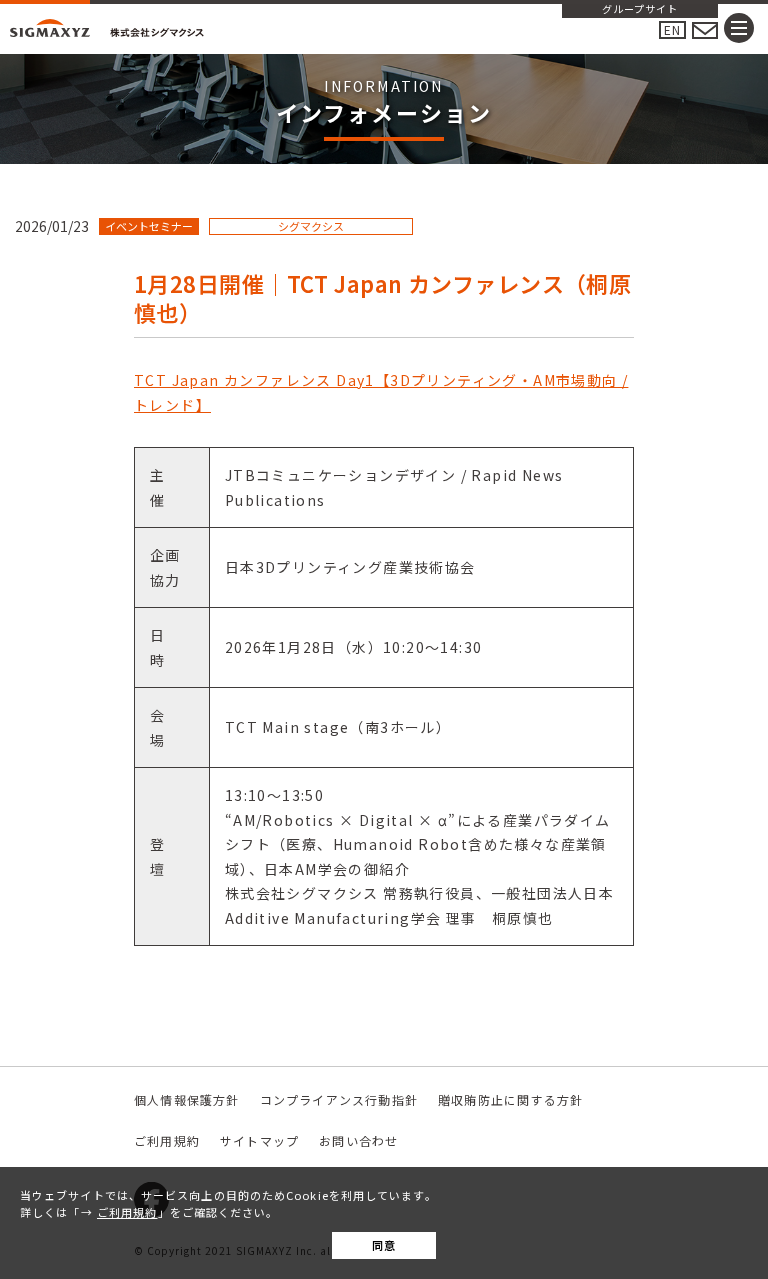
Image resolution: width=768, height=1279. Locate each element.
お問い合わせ (358, 1140)
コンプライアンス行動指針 (339, 1099)
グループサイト (640, 10)
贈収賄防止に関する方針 (510, 1099)
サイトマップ (259, 1140)
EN (672, 29)
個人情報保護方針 (187, 1099)
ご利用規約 (127, 1212)
